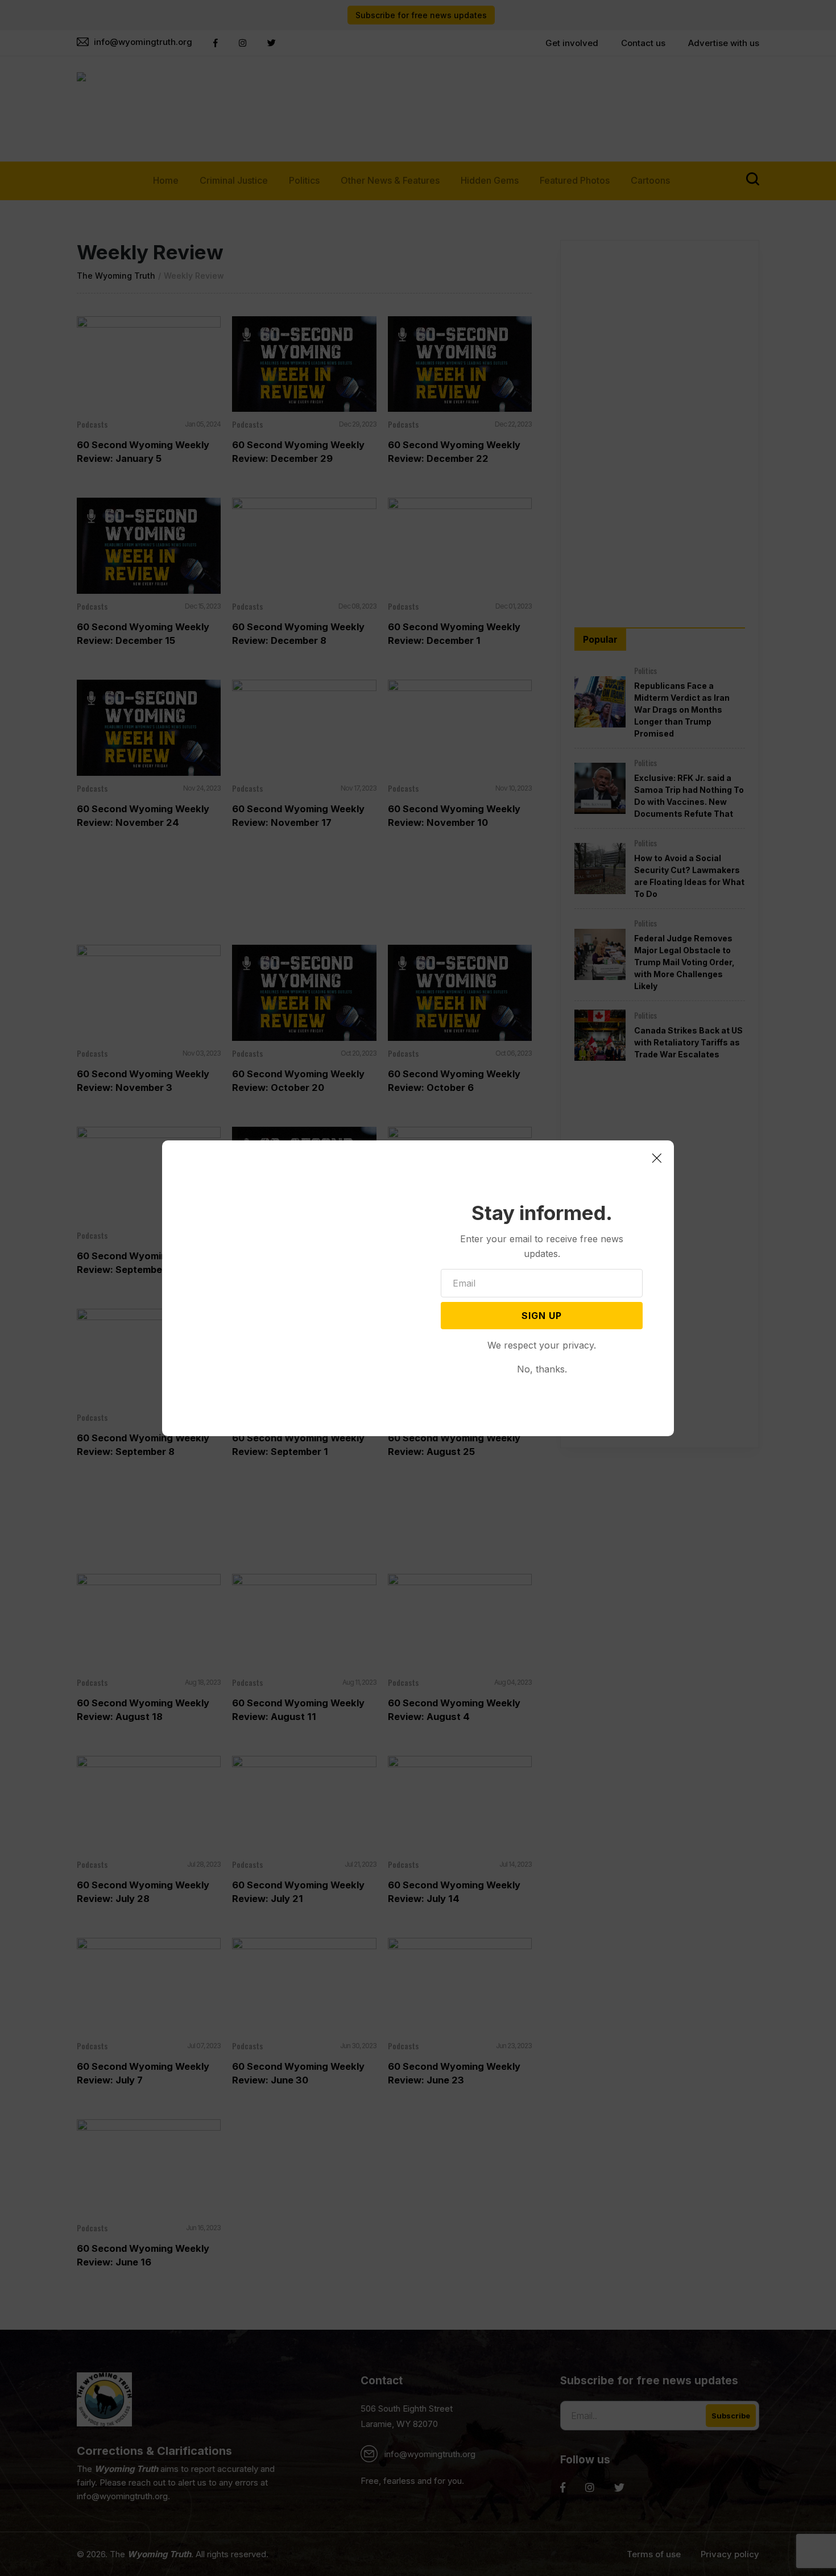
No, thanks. (542, 1369)
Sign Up (542, 1316)
